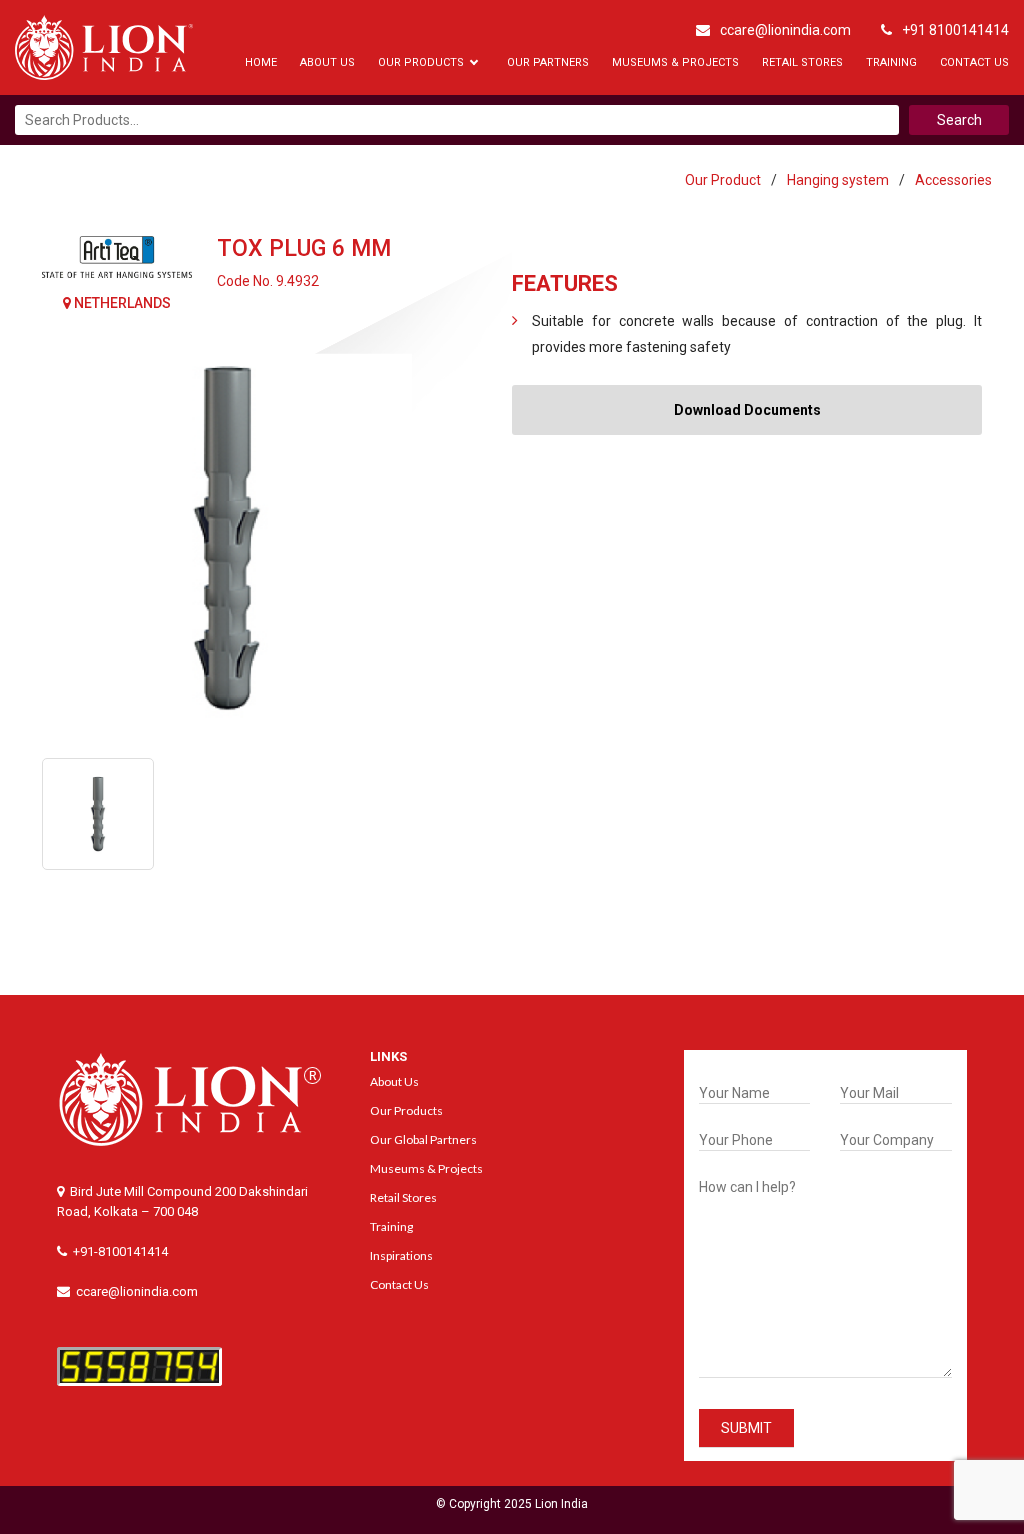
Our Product (723, 180)
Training (891, 62)
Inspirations (401, 1255)
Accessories (953, 180)
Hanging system (838, 180)
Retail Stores (802, 62)
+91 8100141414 (955, 30)
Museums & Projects (675, 62)
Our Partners (548, 62)
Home (261, 62)
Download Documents (747, 410)
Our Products (421, 62)
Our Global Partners (423, 1139)
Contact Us (974, 62)
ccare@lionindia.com (785, 30)
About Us (327, 62)
